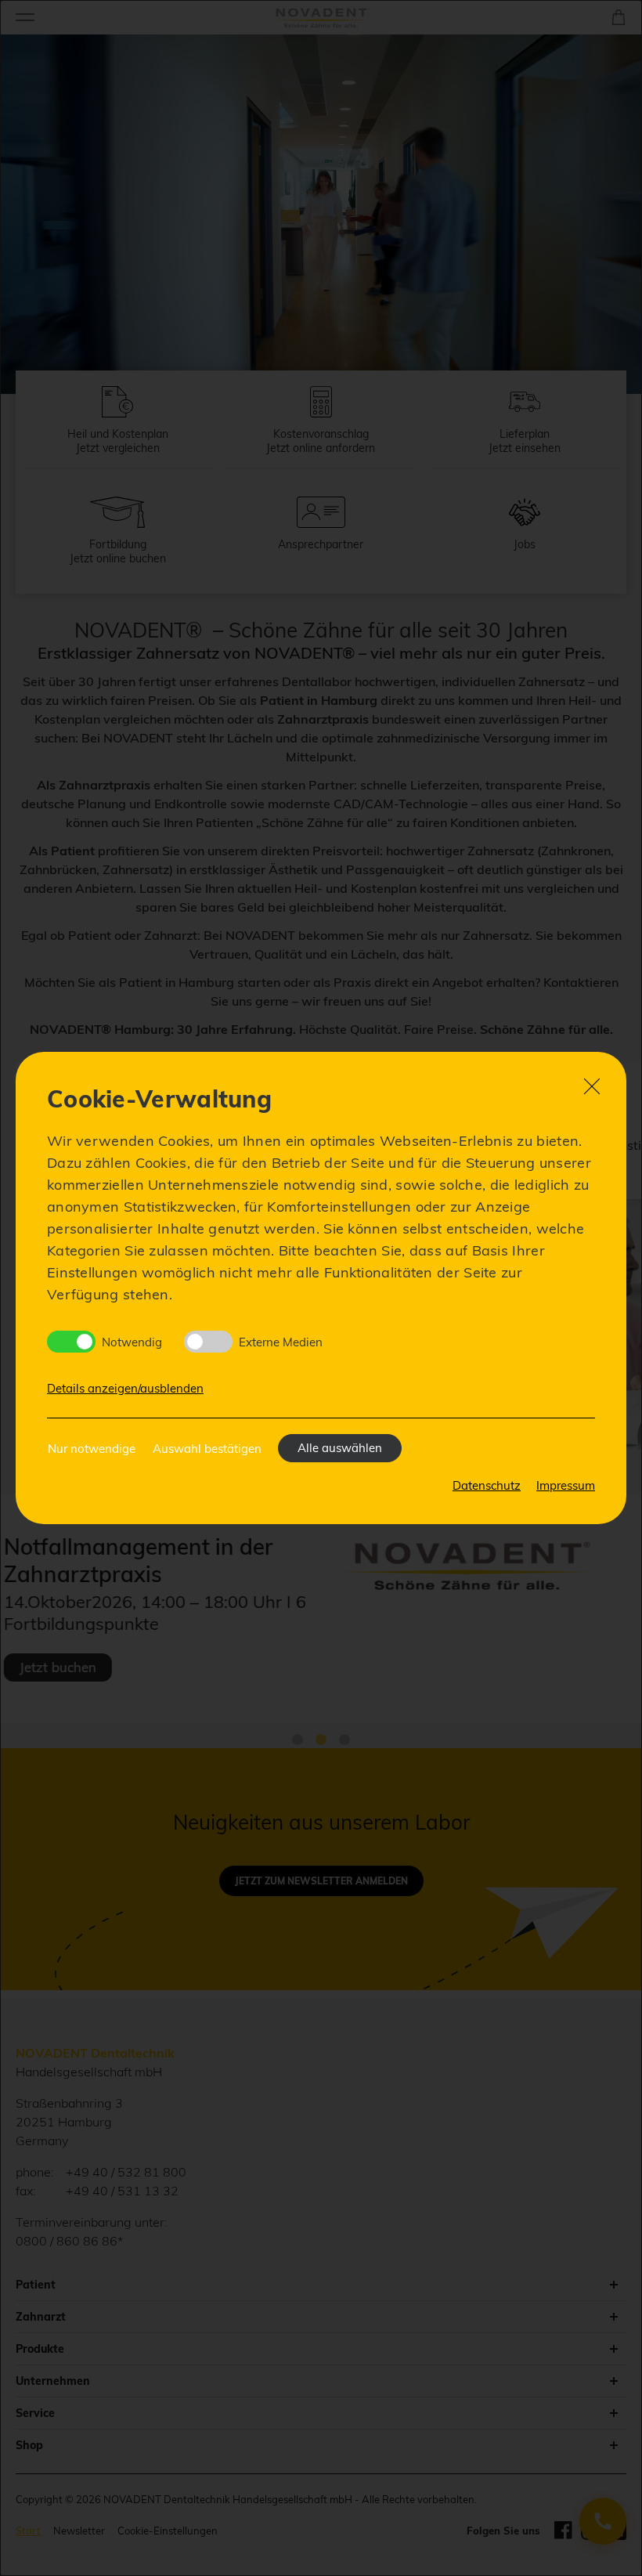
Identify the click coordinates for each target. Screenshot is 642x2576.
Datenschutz (487, 1485)
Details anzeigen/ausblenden (125, 1388)
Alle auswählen (340, 1448)
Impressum (566, 1485)
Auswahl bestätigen (207, 1449)
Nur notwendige (92, 1449)
